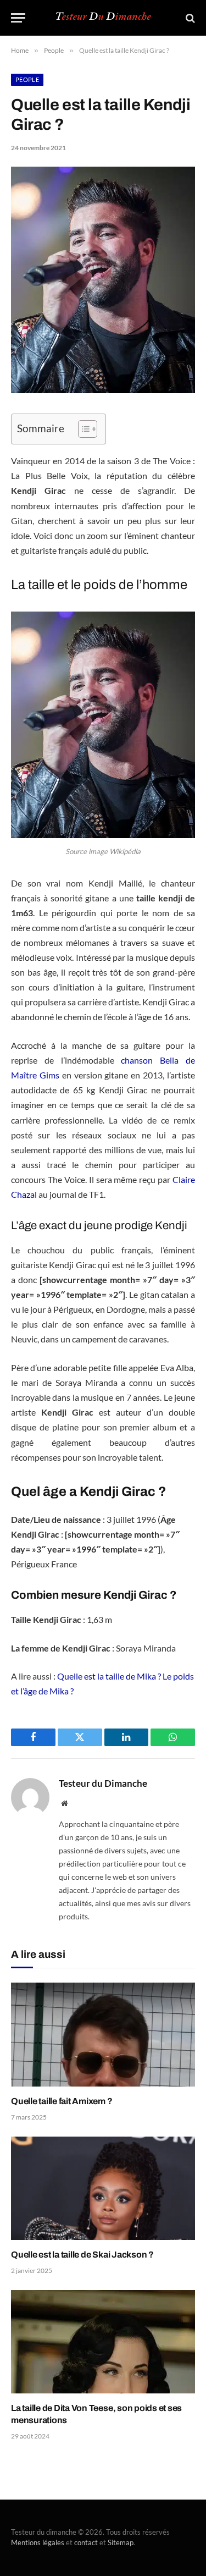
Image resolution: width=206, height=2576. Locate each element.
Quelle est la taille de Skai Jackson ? (82, 2255)
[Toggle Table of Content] (82, 429)
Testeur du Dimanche (103, 1784)
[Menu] (18, 18)
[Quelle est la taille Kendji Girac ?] (103, 390)
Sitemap (121, 2542)
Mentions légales (38, 2542)
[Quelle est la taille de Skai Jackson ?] (103, 2188)
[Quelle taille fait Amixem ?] (103, 2034)
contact (86, 2542)
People (27, 79)
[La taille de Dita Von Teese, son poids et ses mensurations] (103, 2342)
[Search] (189, 18)
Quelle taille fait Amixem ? (62, 2101)
